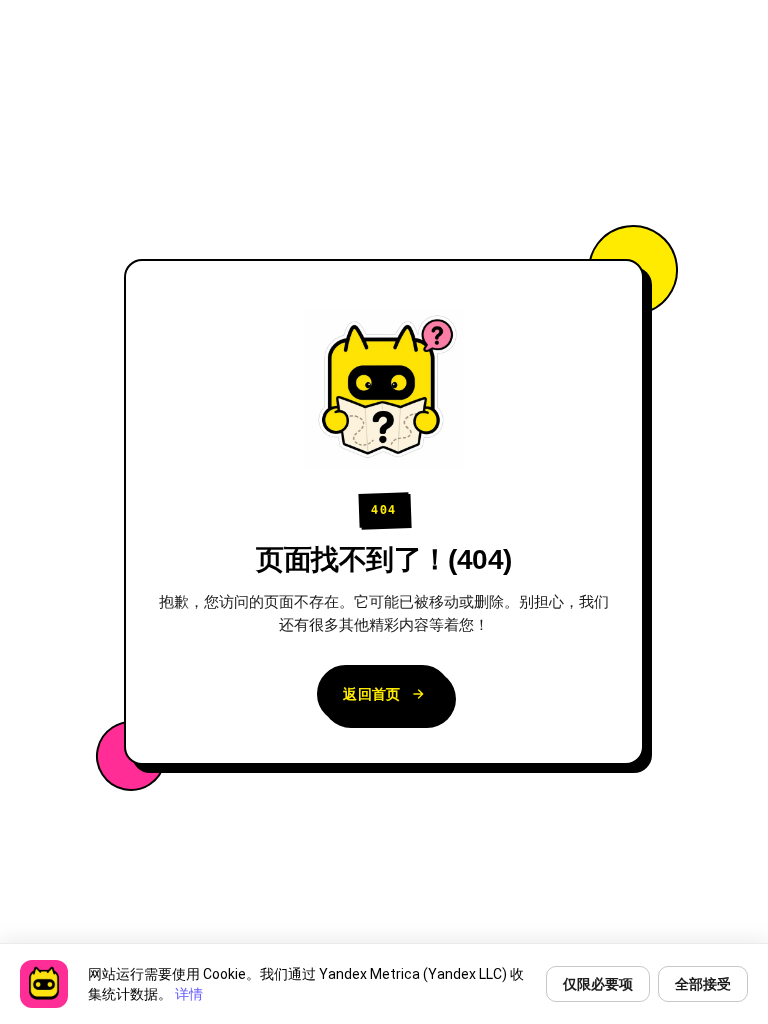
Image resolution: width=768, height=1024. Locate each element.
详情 (189, 994)
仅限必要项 (598, 984)
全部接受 (703, 984)
